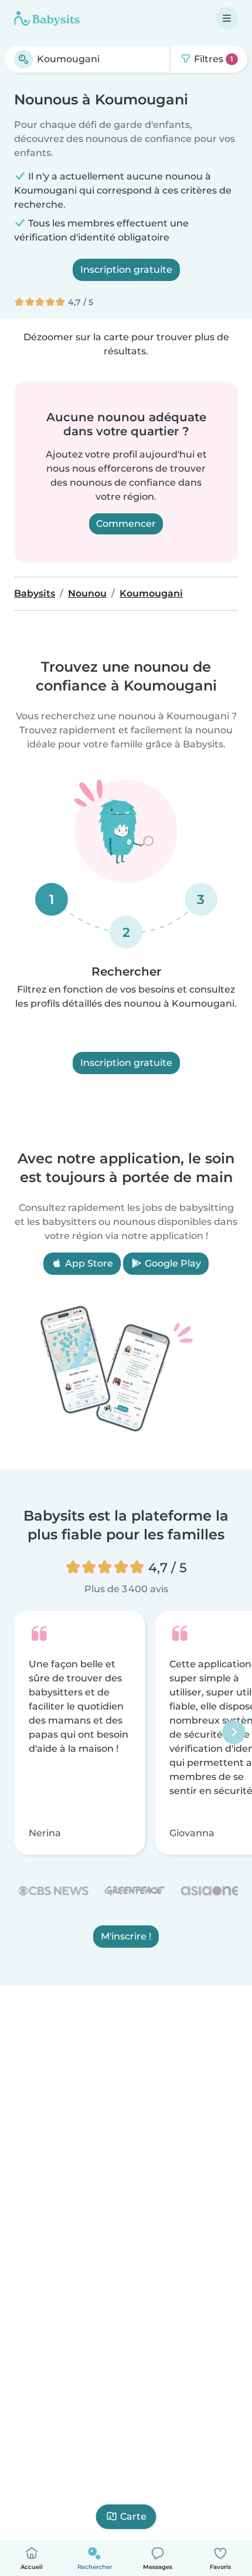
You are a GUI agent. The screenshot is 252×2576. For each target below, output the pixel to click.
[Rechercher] (23, 59)
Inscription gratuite (126, 270)
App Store (88, 1263)
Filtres (212, 59)
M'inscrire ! (126, 1937)
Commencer (126, 524)
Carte (133, 2516)
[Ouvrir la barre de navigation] (227, 18)
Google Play (172, 1263)
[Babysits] (47, 18)
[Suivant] (234, 1733)
